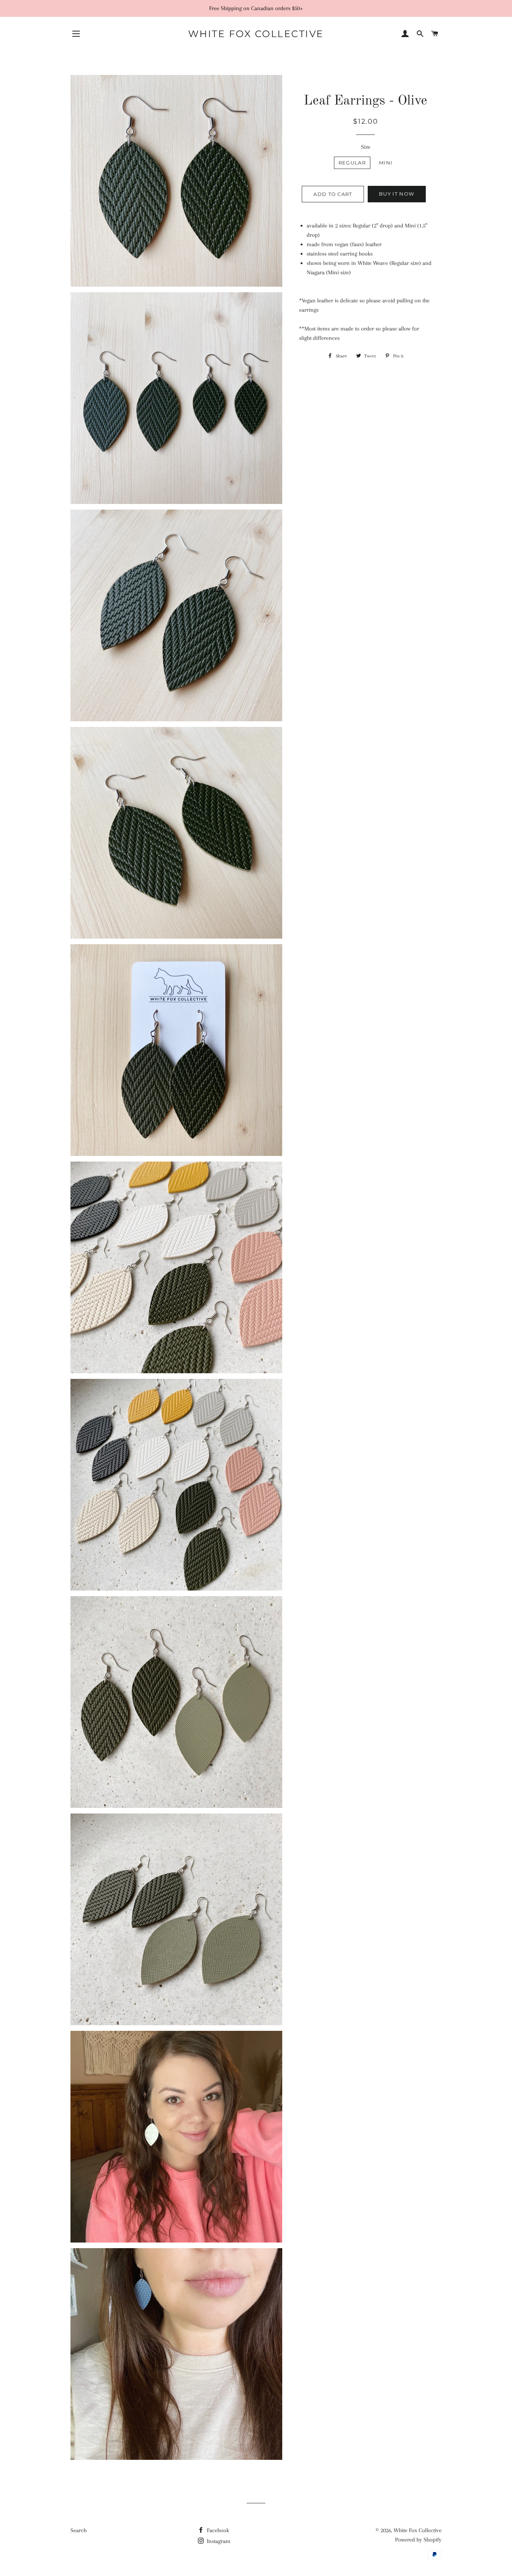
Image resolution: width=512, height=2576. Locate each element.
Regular (352, 163)
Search (79, 2530)
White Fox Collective (256, 34)
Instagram (218, 2541)
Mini (386, 163)
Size (366, 147)
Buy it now (397, 194)
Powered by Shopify (418, 2540)
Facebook (217, 2530)
